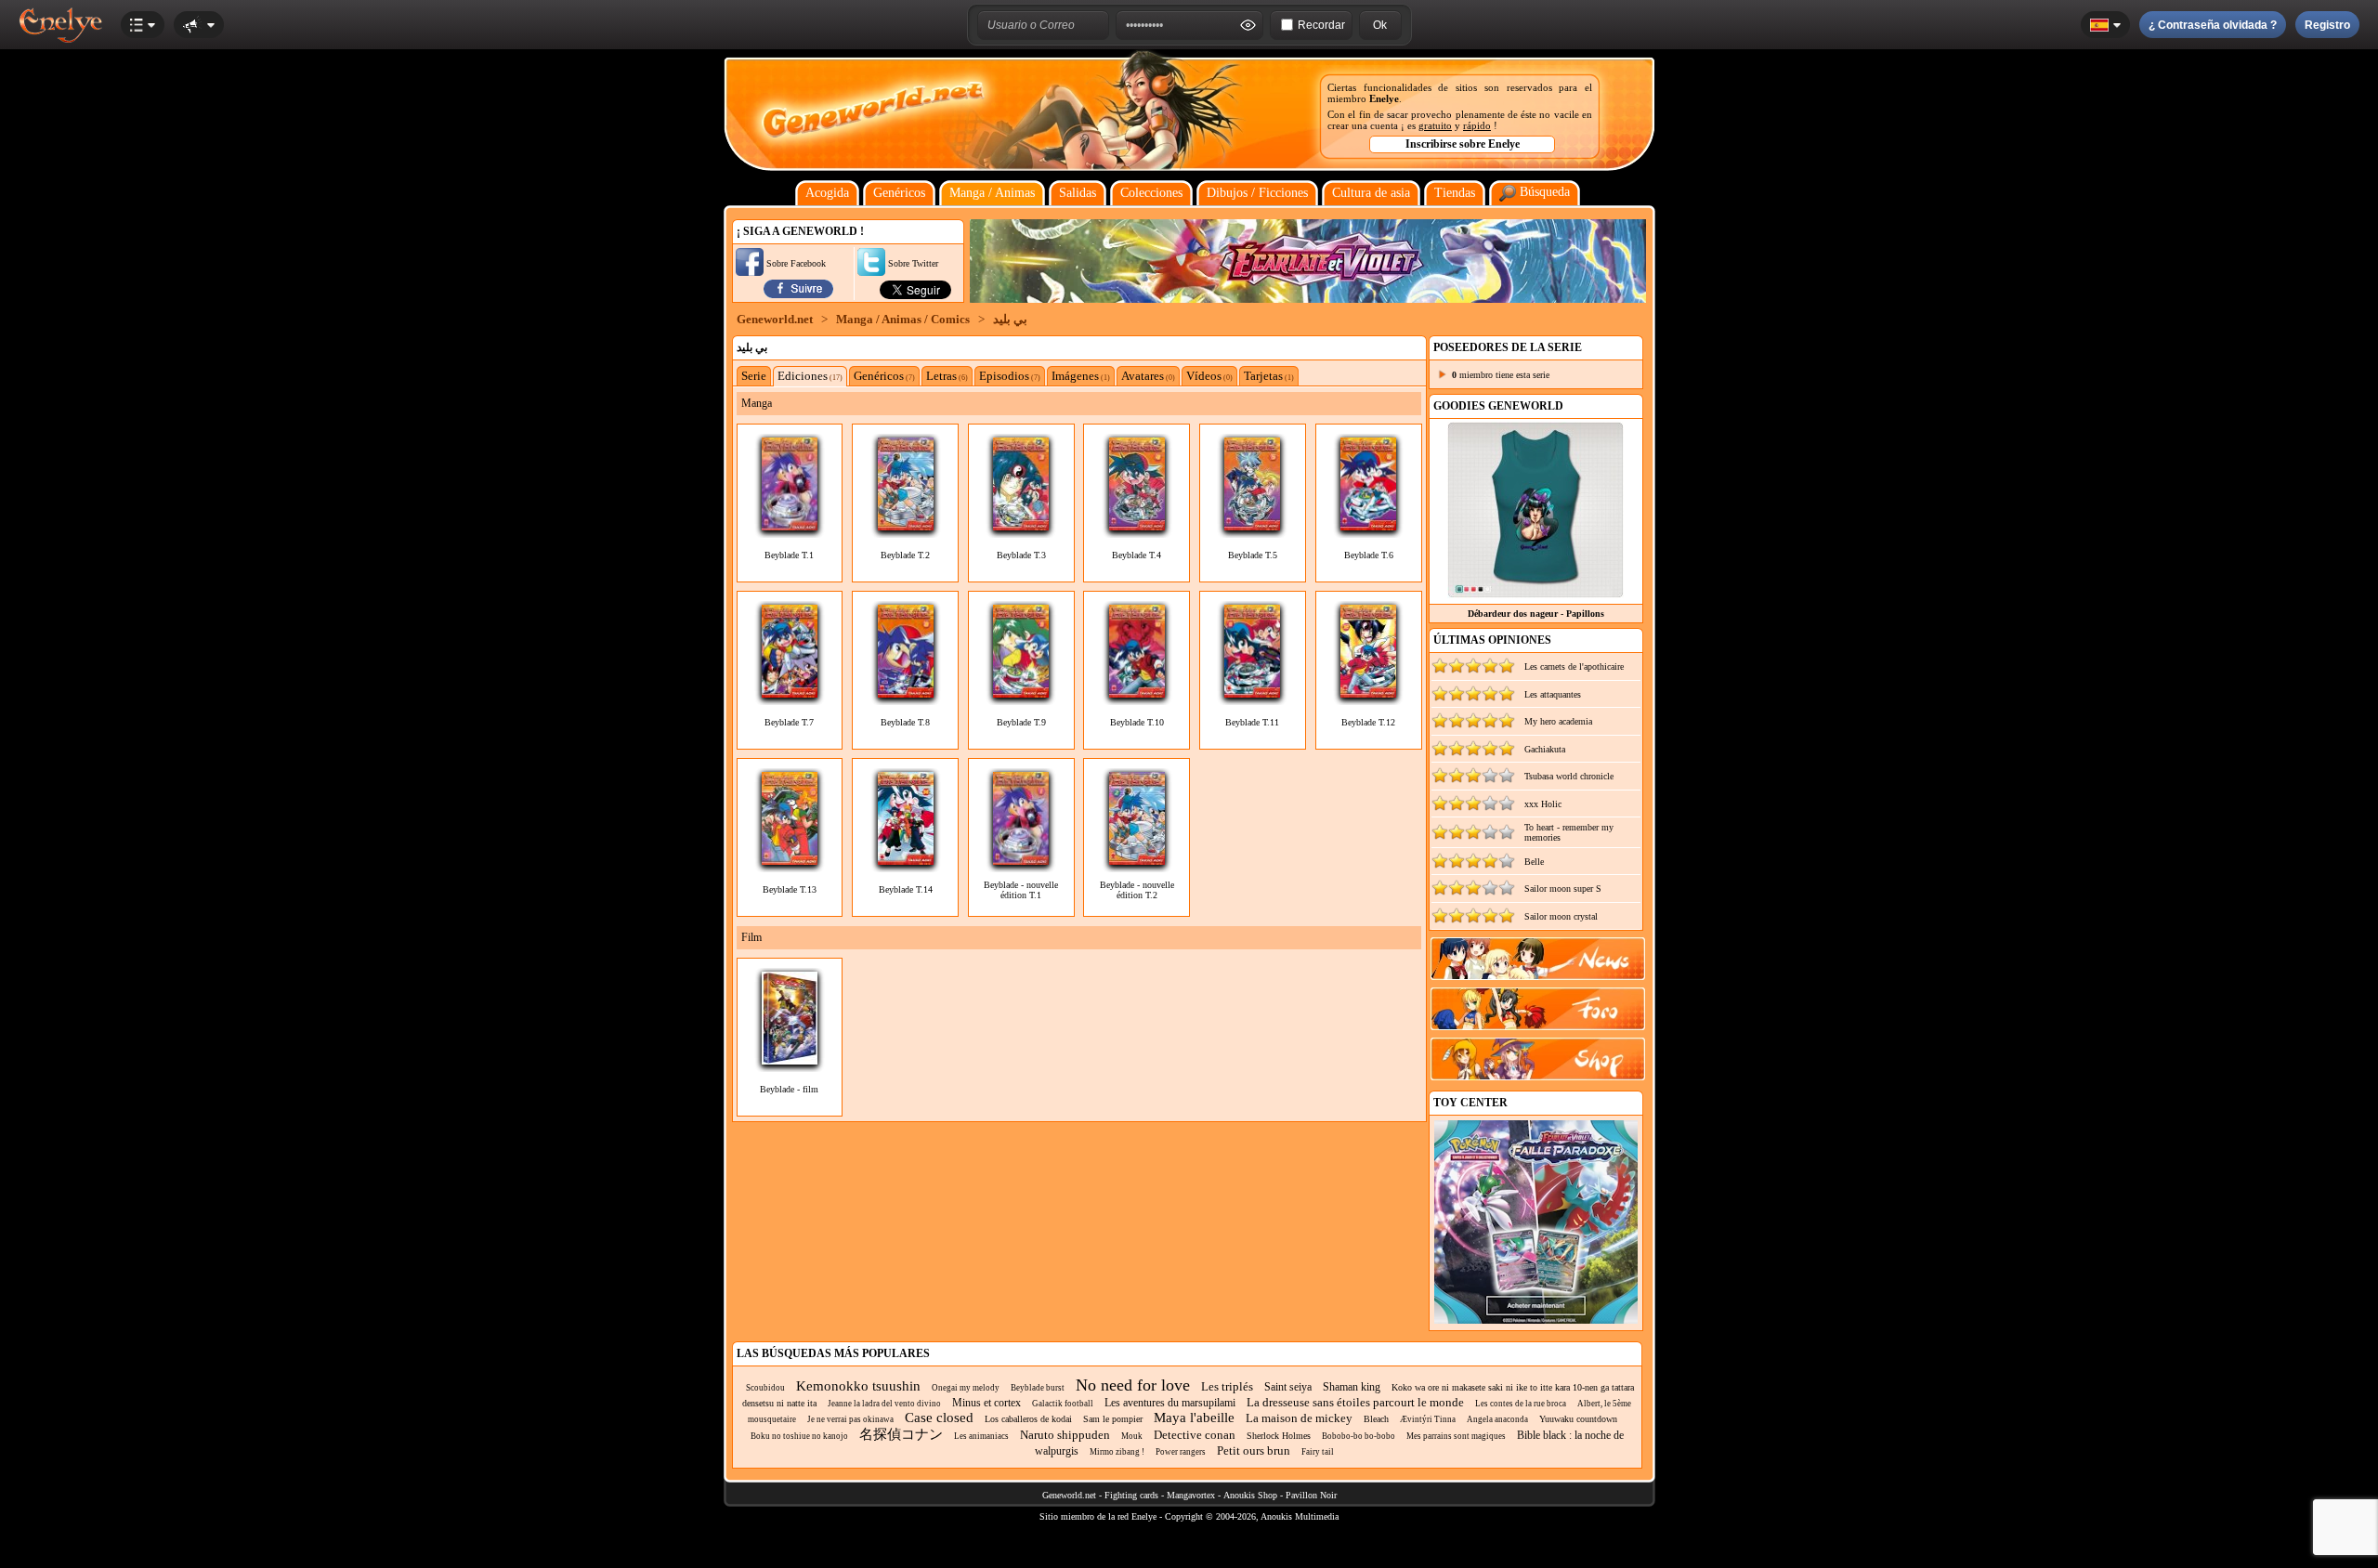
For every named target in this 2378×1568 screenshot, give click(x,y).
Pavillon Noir (1311, 1495)
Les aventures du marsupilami (1170, 1403)
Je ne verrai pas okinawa (850, 1419)
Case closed (939, 1418)
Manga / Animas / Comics (903, 319)
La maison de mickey (1299, 1418)
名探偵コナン (901, 1434)
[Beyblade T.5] (1252, 525)
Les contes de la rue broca (1521, 1404)
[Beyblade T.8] (906, 693)
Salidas (1078, 193)
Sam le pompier (1113, 1419)
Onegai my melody (966, 1388)
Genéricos (899, 193)
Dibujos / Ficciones (1257, 193)
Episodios (1010, 376)
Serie (754, 376)
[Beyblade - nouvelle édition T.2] (1137, 860)
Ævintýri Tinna (1428, 1419)
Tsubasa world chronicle (1569, 776)
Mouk (1132, 1436)
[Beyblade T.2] (906, 525)
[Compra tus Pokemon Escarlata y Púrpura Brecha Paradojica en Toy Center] (1536, 1320)
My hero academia (1558, 721)
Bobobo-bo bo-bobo (1359, 1436)
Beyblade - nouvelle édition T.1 (1021, 890)
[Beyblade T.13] (790, 860)
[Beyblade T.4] (1137, 525)
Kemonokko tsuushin (858, 1386)
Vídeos (1209, 376)
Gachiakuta (1545, 749)
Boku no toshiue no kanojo (799, 1436)
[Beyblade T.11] (1252, 693)
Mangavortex (1191, 1495)
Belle (1534, 862)
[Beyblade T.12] (1368, 693)
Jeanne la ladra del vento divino (884, 1404)
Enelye (1384, 98)
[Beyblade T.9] (1021, 693)
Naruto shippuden (1065, 1435)
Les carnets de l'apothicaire (1574, 666)
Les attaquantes (1553, 694)
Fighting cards (1131, 1495)
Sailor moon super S (1563, 889)
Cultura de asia (1371, 193)
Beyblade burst (1038, 1388)
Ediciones (810, 376)
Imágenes (1081, 376)
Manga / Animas (992, 193)
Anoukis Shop (1250, 1495)
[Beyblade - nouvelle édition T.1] (1021, 860)
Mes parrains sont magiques (1456, 1436)
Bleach (1376, 1419)
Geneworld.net (775, 319)
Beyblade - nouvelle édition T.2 (1137, 890)
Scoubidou (765, 1388)
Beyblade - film (789, 1089)
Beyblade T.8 (905, 722)
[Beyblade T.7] (790, 693)
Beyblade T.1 (789, 555)
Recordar (1321, 25)
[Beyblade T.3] (1021, 525)
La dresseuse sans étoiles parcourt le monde (1355, 1402)
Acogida (827, 193)
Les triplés (1227, 1386)
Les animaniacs (981, 1436)
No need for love (1133, 1385)
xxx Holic (1543, 804)
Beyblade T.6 (1369, 555)
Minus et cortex (986, 1403)
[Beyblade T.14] (906, 860)
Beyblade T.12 (1368, 722)
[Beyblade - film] (790, 1059)
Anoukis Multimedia (1300, 1516)
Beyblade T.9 (1021, 722)
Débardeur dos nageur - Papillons (1536, 614)
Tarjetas (1269, 376)
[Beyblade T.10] (1137, 693)
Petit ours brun (1254, 1450)
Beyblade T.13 (790, 889)
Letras (947, 376)
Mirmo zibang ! (1117, 1452)
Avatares (1148, 376)
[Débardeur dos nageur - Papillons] (1535, 593)
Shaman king (1352, 1387)
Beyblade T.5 (1253, 555)
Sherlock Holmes (1279, 1436)
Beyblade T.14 (906, 889)
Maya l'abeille (1194, 1418)
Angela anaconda (1497, 1419)
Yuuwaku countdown (1578, 1419)
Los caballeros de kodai (1028, 1419)
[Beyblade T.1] (790, 525)
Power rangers (1181, 1452)
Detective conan (1195, 1435)
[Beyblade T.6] (1368, 525)
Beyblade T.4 (1137, 555)
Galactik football (1063, 1404)
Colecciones (1151, 193)
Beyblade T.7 (789, 722)
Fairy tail (1318, 1452)
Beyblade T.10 (1137, 722)
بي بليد (1010, 319)
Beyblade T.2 (905, 555)
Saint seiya (1288, 1387)
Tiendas (1455, 193)
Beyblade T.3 (1021, 555)
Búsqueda (1543, 192)
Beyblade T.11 (1252, 722)
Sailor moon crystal (1561, 916)
